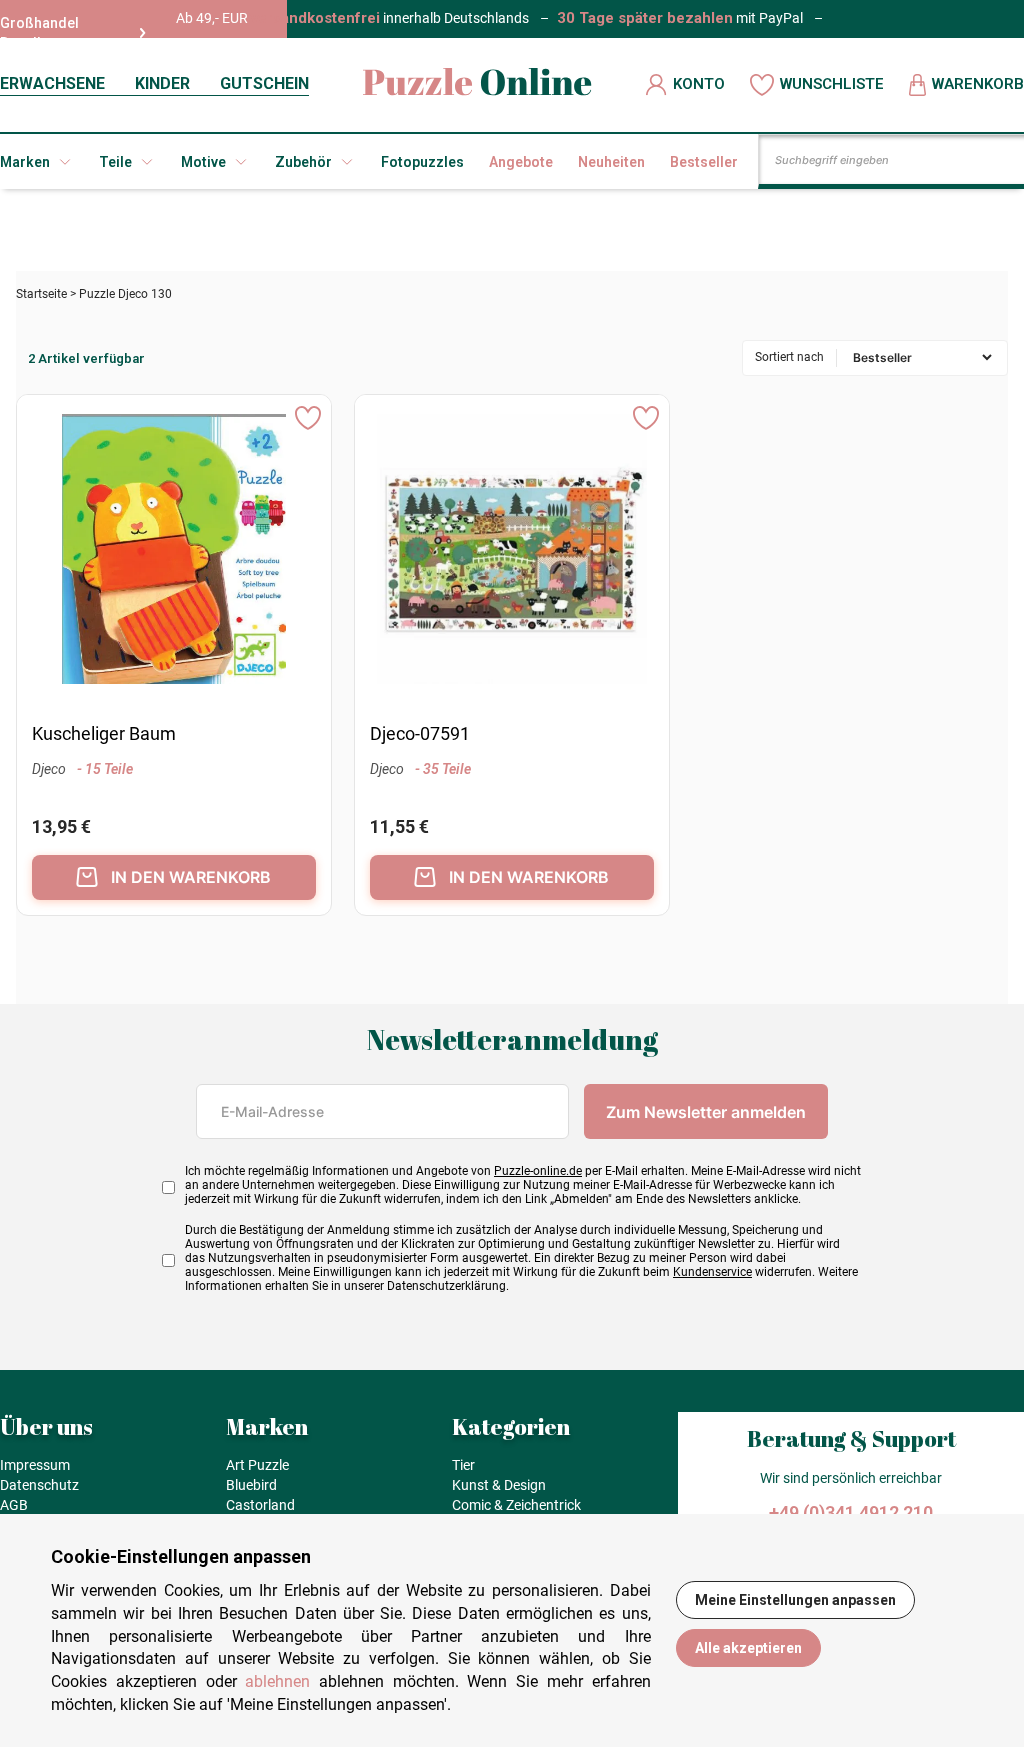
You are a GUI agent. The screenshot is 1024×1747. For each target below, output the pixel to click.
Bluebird (251, 1485)
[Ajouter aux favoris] (308, 418)
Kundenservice (712, 1272)
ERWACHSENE (52, 83)
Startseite (41, 294)
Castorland (260, 1505)
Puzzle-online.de (538, 1171)
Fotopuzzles (422, 162)
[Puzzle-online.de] (477, 84)
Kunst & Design (499, 1485)
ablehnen (277, 1681)
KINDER (162, 83)
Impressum (35, 1465)
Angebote (521, 162)
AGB (14, 1505)
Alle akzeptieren (748, 1648)
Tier (463, 1465)
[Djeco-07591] (512, 551)
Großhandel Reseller (39, 33)
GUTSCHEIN (264, 83)
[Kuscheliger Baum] (174, 551)
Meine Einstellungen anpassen (795, 1600)
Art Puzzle (257, 1465)
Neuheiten (611, 162)
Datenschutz (39, 1485)
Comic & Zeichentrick (516, 1505)
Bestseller (704, 162)
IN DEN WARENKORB (191, 877)
